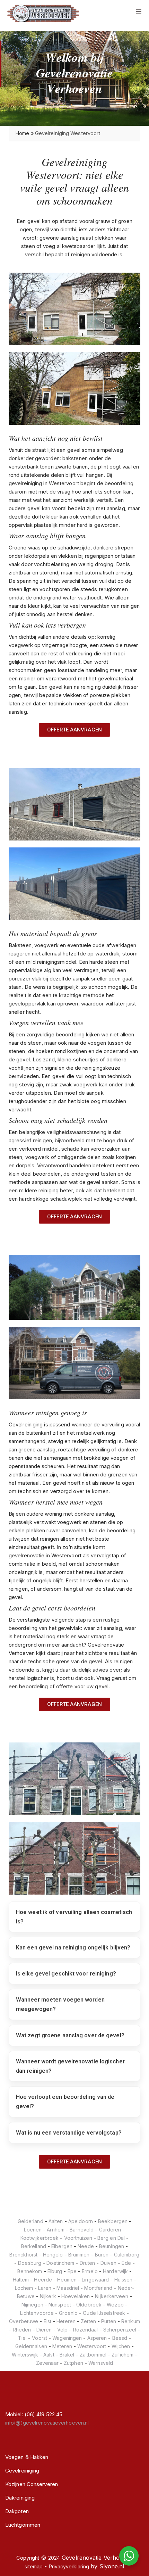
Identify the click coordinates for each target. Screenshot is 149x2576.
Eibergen (62, 2246)
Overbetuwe (24, 2321)
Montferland (98, 2288)
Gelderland (30, 2221)
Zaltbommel (93, 2355)
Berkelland (34, 2246)
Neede (86, 2246)
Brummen (79, 2255)
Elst (47, 2321)
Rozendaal (86, 2330)
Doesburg (30, 2263)
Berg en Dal (111, 2238)
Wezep (115, 2305)
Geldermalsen (31, 2346)
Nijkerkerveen (111, 2296)
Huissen (124, 2280)
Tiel (22, 2338)
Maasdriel (68, 2288)
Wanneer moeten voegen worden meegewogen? (60, 2004)
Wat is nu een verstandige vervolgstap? (69, 2133)
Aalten (56, 2221)
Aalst (49, 2355)
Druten (87, 2263)
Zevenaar (47, 2363)
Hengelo (53, 2255)
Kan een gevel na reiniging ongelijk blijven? (73, 1948)
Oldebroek (89, 2305)
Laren (45, 2288)
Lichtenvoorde (37, 2313)
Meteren (62, 2346)
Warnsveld (101, 2363)
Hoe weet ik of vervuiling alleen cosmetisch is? (74, 1917)
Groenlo (68, 2313)
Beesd (120, 2338)
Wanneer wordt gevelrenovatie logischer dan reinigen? (70, 2066)
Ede (126, 2263)
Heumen (67, 2280)
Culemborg (127, 2255)
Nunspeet (60, 2305)
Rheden (22, 2330)
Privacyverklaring (69, 2566)
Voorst (40, 2338)
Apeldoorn (81, 2221)
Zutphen (73, 2363)
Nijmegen (32, 2305)
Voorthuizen (78, 2238)
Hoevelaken (76, 2296)
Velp (62, 2330)
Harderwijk (115, 2271)
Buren (102, 2255)
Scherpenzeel (120, 2330)
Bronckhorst (23, 2255)
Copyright (28, 2558)
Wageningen (67, 2338)
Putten (109, 2321)
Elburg (55, 2271)
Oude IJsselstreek (104, 2313)
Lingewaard (95, 2280)
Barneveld (82, 2230)
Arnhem (56, 2230)
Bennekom (30, 2271)
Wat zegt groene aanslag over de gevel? (70, 2035)
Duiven (109, 2263)
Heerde (43, 2280)
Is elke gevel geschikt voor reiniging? (66, 1974)
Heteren (66, 2321)
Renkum (131, 2321)
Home (22, 133)
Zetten (88, 2321)
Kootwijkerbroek (40, 2238)
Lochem (24, 2288)
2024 (54, 2558)
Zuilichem (122, 2355)
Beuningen (112, 2246)
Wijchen (121, 2346)
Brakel (67, 2355)
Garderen (110, 2230)
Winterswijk (25, 2355)
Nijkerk (48, 2296)
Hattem (21, 2280)
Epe (72, 2271)
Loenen (33, 2230)
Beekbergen (113, 2221)
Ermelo (90, 2271)
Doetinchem (60, 2263)
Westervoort (92, 2346)
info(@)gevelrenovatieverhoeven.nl (47, 2423)
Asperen (97, 2338)
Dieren (44, 2330)
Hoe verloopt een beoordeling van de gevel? (65, 2102)
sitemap (34, 2566)
